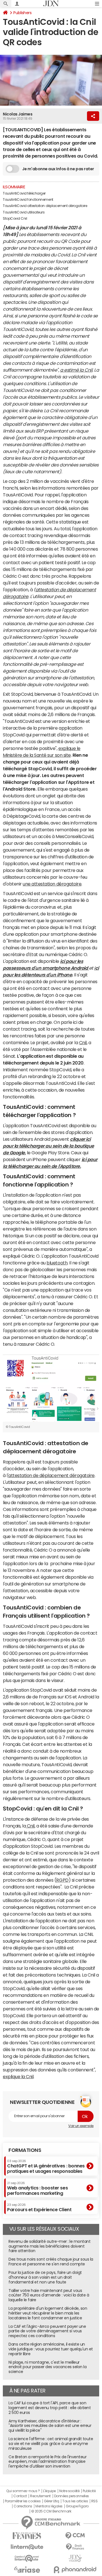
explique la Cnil (18, 2076)
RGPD (62, 1880)
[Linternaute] (27, 2547)
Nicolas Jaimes (18, 114)
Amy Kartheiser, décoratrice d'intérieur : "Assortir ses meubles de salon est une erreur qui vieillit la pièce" (50, 2426)
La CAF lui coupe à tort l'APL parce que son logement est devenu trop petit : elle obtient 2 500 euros (50, 2408)
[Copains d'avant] (27, 2558)
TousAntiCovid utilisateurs (24, 212)
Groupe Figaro (77, 2506)
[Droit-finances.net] (75, 2547)
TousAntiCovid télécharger (24, 193)
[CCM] (75, 2536)
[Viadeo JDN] (75, 2558)
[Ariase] (27, 2570)
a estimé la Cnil (76, 370)
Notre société (69, 2491)
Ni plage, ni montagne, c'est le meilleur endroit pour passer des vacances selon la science (47, 2367)
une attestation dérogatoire (52, 884)
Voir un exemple (81, 2126)
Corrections (23, 2506)
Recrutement (40, 2496)
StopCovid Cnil (15, 219)
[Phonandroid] (75, 2570)
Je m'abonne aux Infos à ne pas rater (58, 169)
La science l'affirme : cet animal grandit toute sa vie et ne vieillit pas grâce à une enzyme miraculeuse (51, 2444)
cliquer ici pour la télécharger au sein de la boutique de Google (48, 1146)
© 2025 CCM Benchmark (51, 2511)
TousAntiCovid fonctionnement (28, 200)
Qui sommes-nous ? (23, 2491)
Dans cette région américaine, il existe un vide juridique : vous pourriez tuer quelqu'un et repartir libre (51, 2349)
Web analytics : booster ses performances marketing (37, 2188)
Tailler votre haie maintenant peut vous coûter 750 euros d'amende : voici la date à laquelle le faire (49, 2295)
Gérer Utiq (52, 2501)
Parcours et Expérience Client (39, 2208)
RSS (94, 2501)
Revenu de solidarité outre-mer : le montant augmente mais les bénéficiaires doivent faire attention (49, 2246)
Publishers (22, 13)
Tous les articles (75, 2501)
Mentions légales (49, 2506)
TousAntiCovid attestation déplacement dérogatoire (45, 206)
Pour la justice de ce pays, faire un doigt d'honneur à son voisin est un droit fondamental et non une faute (45, 2277)
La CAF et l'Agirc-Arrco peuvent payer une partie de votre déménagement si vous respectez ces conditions (47, 2331)
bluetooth (57, 1263)
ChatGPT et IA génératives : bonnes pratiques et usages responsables (46, 2166)
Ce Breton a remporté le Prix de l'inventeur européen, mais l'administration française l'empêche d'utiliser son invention (47, 2462)
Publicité (89, 2491)
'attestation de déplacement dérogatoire (51, 1475)
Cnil (83, 1042)
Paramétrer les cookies (23, 2501)
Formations (25, 2150)
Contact (20, 2496)
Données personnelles (72, 2496)
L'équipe (49, 2491)
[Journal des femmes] (27, 2536)
